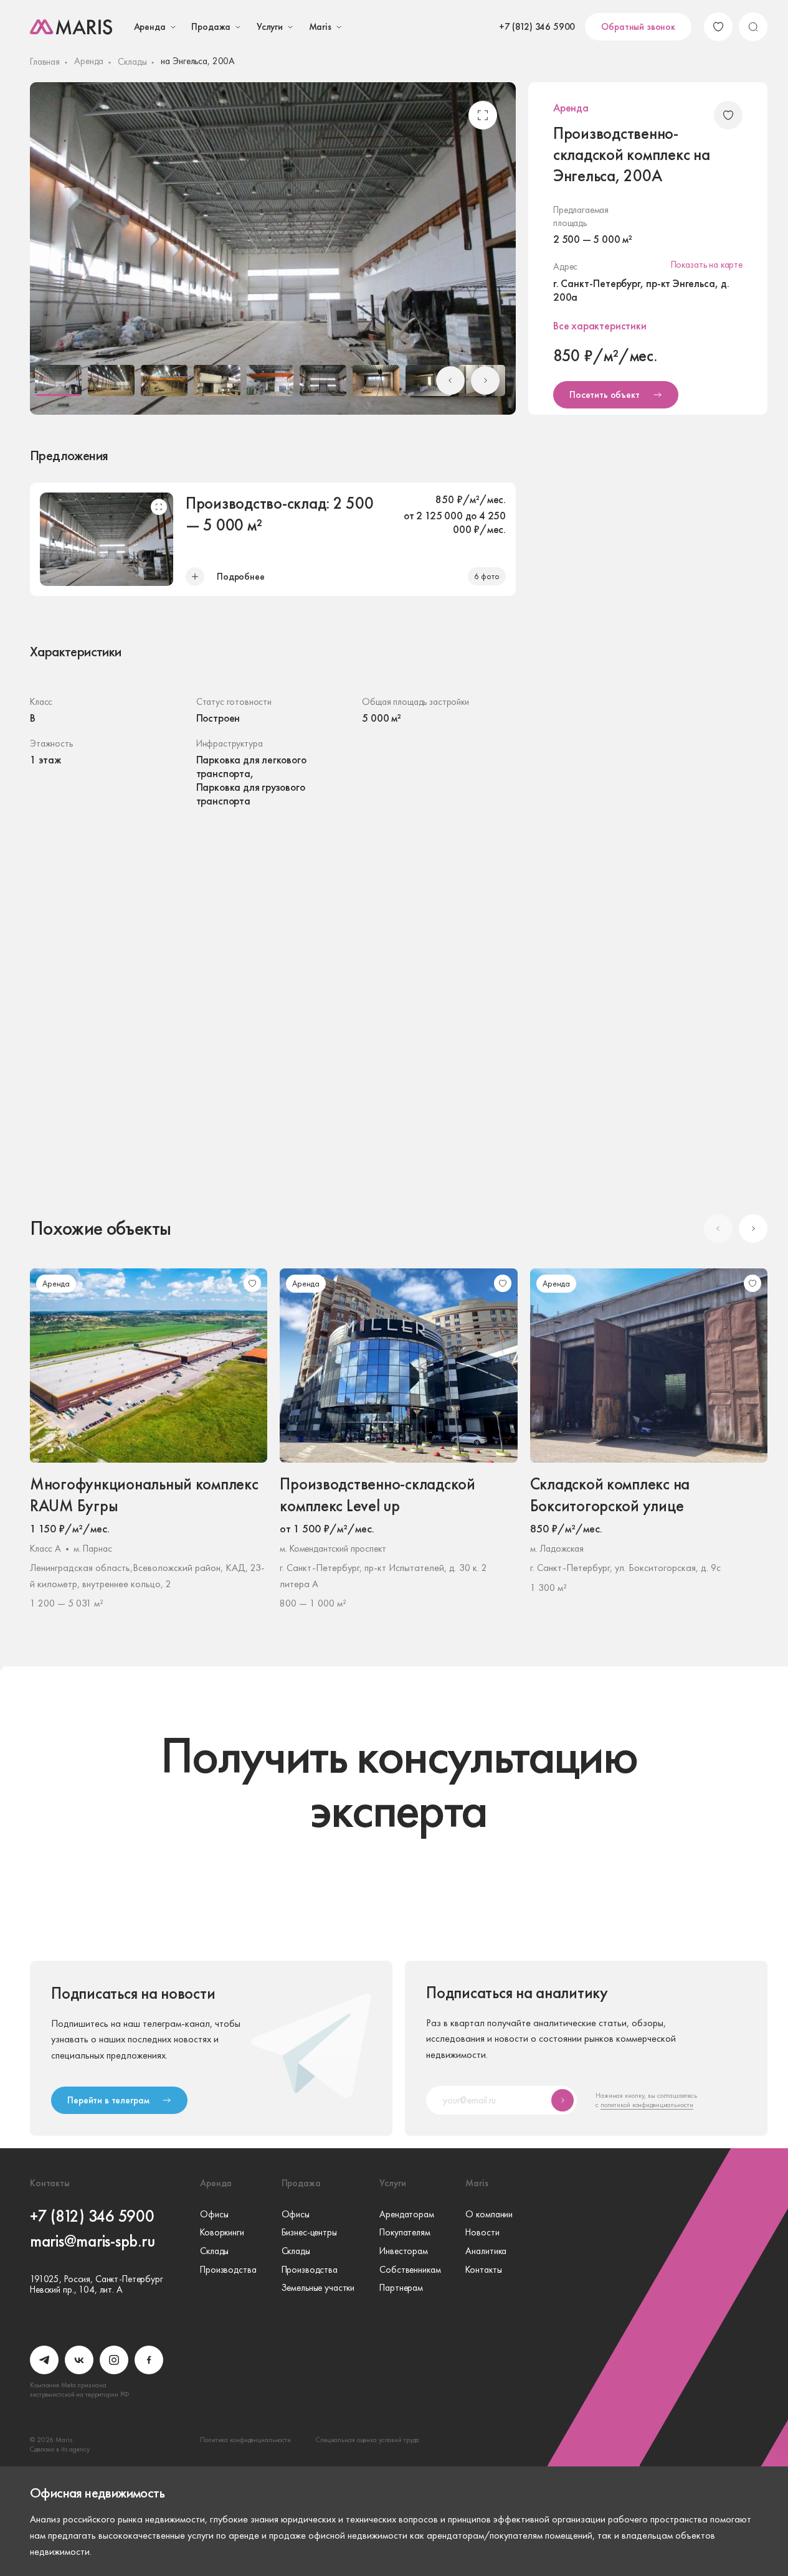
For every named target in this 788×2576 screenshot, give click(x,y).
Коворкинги (222, 2233)
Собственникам (410, 2270)
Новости (482, 2233)
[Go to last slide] (450, 380)
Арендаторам (407, 2215)
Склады (132, 62)
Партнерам (401, 2288)
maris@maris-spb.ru (92, 2241)
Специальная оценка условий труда (368, 2440)
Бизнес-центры (309, 2233)
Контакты (483, 2270)
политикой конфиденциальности (647, 2105)
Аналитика (486, 2252)
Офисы (214, 2215)
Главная (45, 62)
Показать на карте (707, 265)
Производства (228, 2270)
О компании (489, 2215)
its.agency (75, 2449)
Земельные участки (318, 2288)
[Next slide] (485, 380)
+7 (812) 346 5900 (537, 27)
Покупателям (405, 2233)
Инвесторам (404, 2252)
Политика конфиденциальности (245, 2440)
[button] (58, 380)
